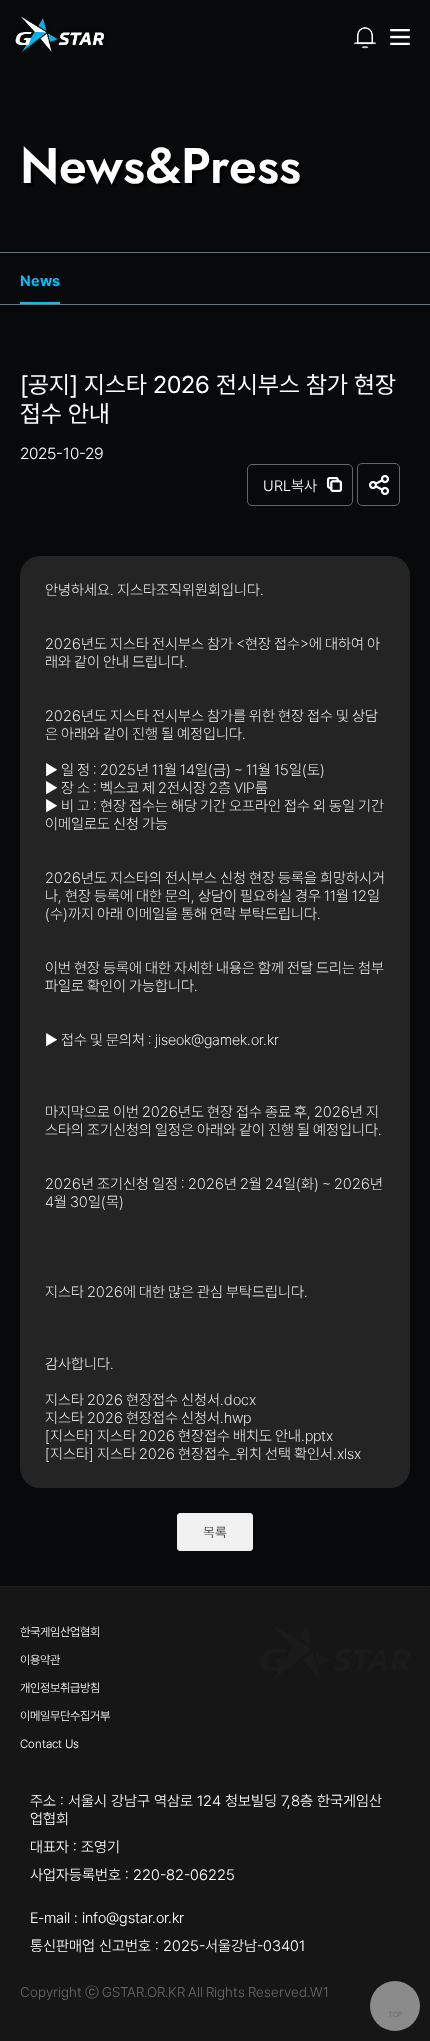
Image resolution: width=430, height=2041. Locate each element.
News (40, 281)
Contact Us (49, 1744)
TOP (395, 2014)
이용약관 (40, 1660)
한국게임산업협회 (60, 1632)
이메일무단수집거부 (65, 1716)
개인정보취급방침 (60, 1688)
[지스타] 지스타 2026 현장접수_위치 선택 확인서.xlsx (203, 1454)
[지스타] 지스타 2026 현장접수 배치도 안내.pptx (189, 1436)
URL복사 (290, 486)
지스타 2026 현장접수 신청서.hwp (148, 1418)
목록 (215, 1532)
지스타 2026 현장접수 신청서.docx (150, 1400)
